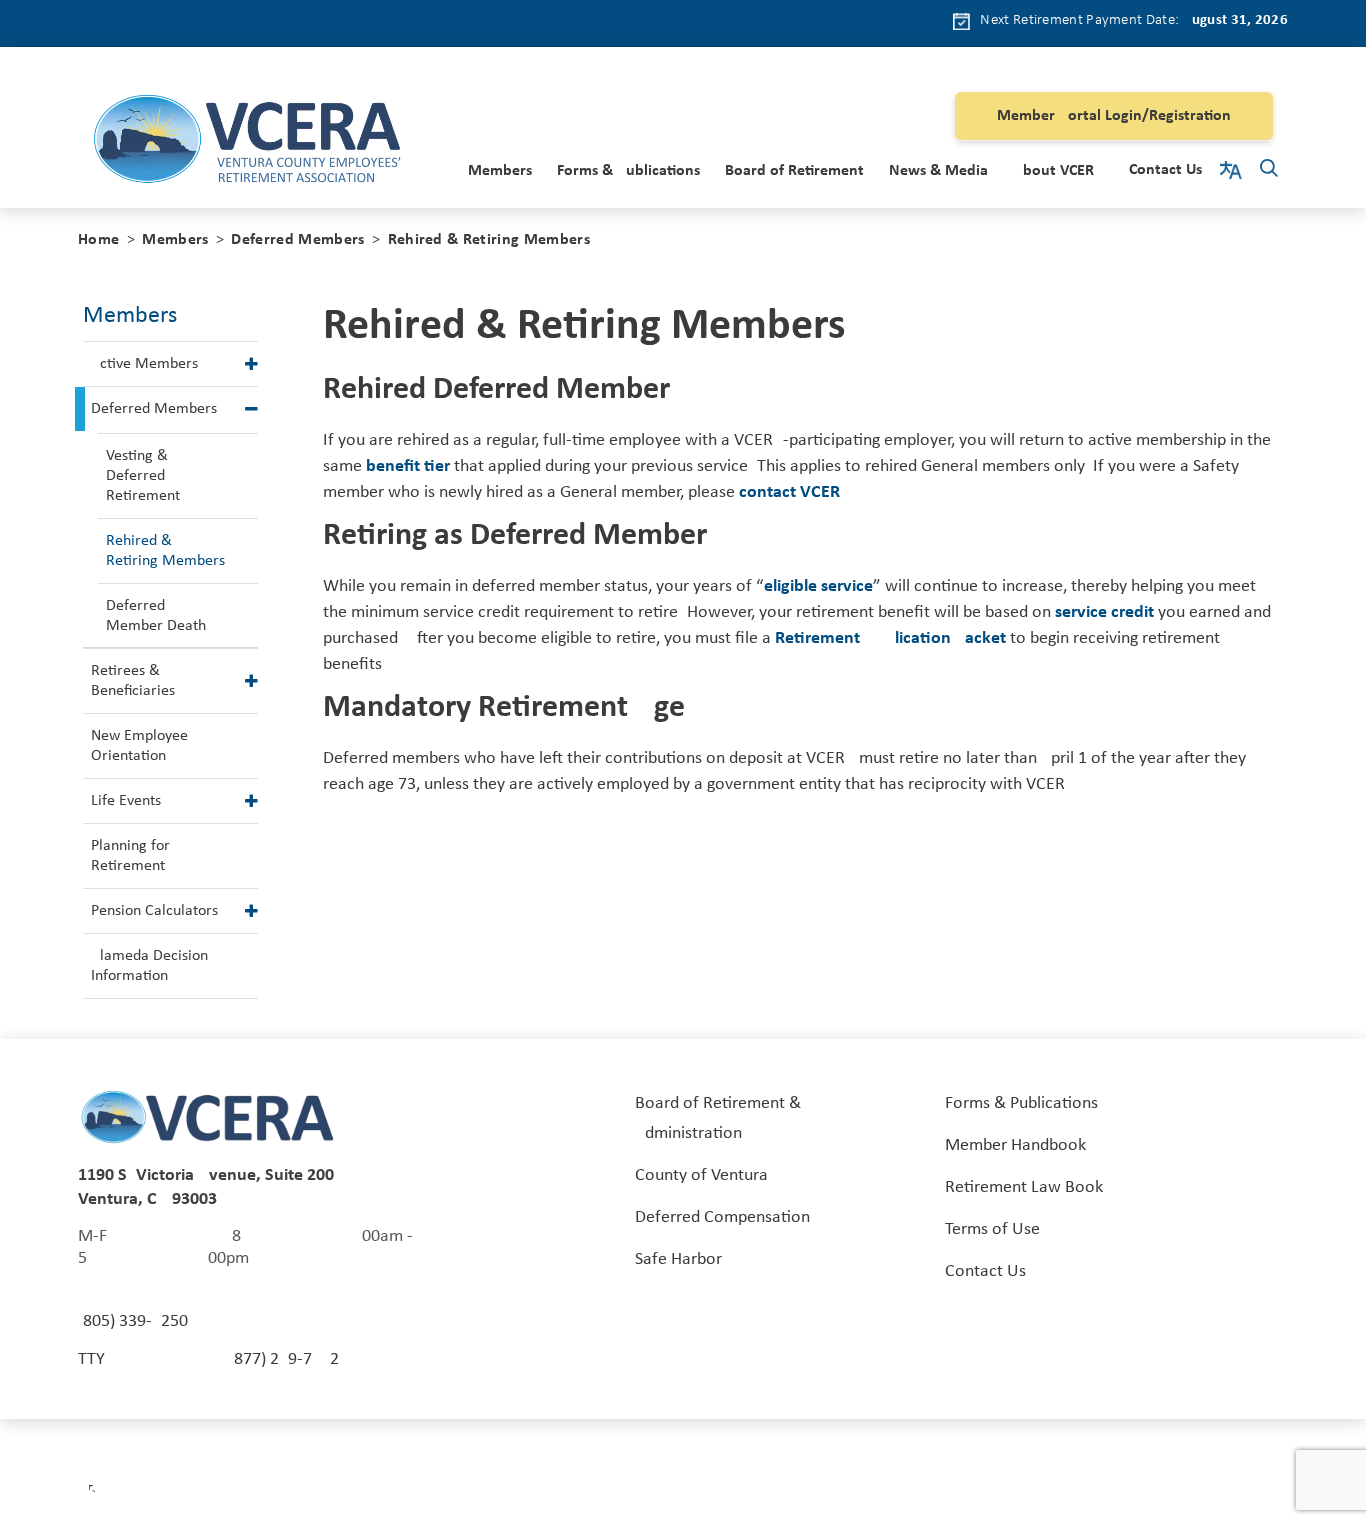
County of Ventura (701, 1175)
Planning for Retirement (130, 856)
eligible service (818, 586)
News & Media (938, 171)
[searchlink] (1269, 171)
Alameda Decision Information (149, 966)
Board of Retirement (794, 171)
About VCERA (1058, 171)
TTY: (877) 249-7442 (208, 1359)
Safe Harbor (678, 1259)
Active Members (144, 364)
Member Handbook (1015, 1145)
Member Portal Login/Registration (1114, 116)
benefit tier (408, 466)
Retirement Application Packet (890, 638)
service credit (1104, 612)
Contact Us (1165, 170)
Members (500, 171)
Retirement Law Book (1024, 1187)
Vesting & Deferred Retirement (143, 476)
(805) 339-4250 (133, 1321)
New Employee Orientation (139, 746)
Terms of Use (992, 1229)
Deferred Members (297, 240)
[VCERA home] (246, 142)
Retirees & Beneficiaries (133, 681)
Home (98, 240)
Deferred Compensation (722, 1217)
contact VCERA (795, 492)
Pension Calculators (154, 911)
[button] (251, 364)
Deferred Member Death (156, 616)
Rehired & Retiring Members (165, 551)
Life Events (126, 801)
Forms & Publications (628, 171)
